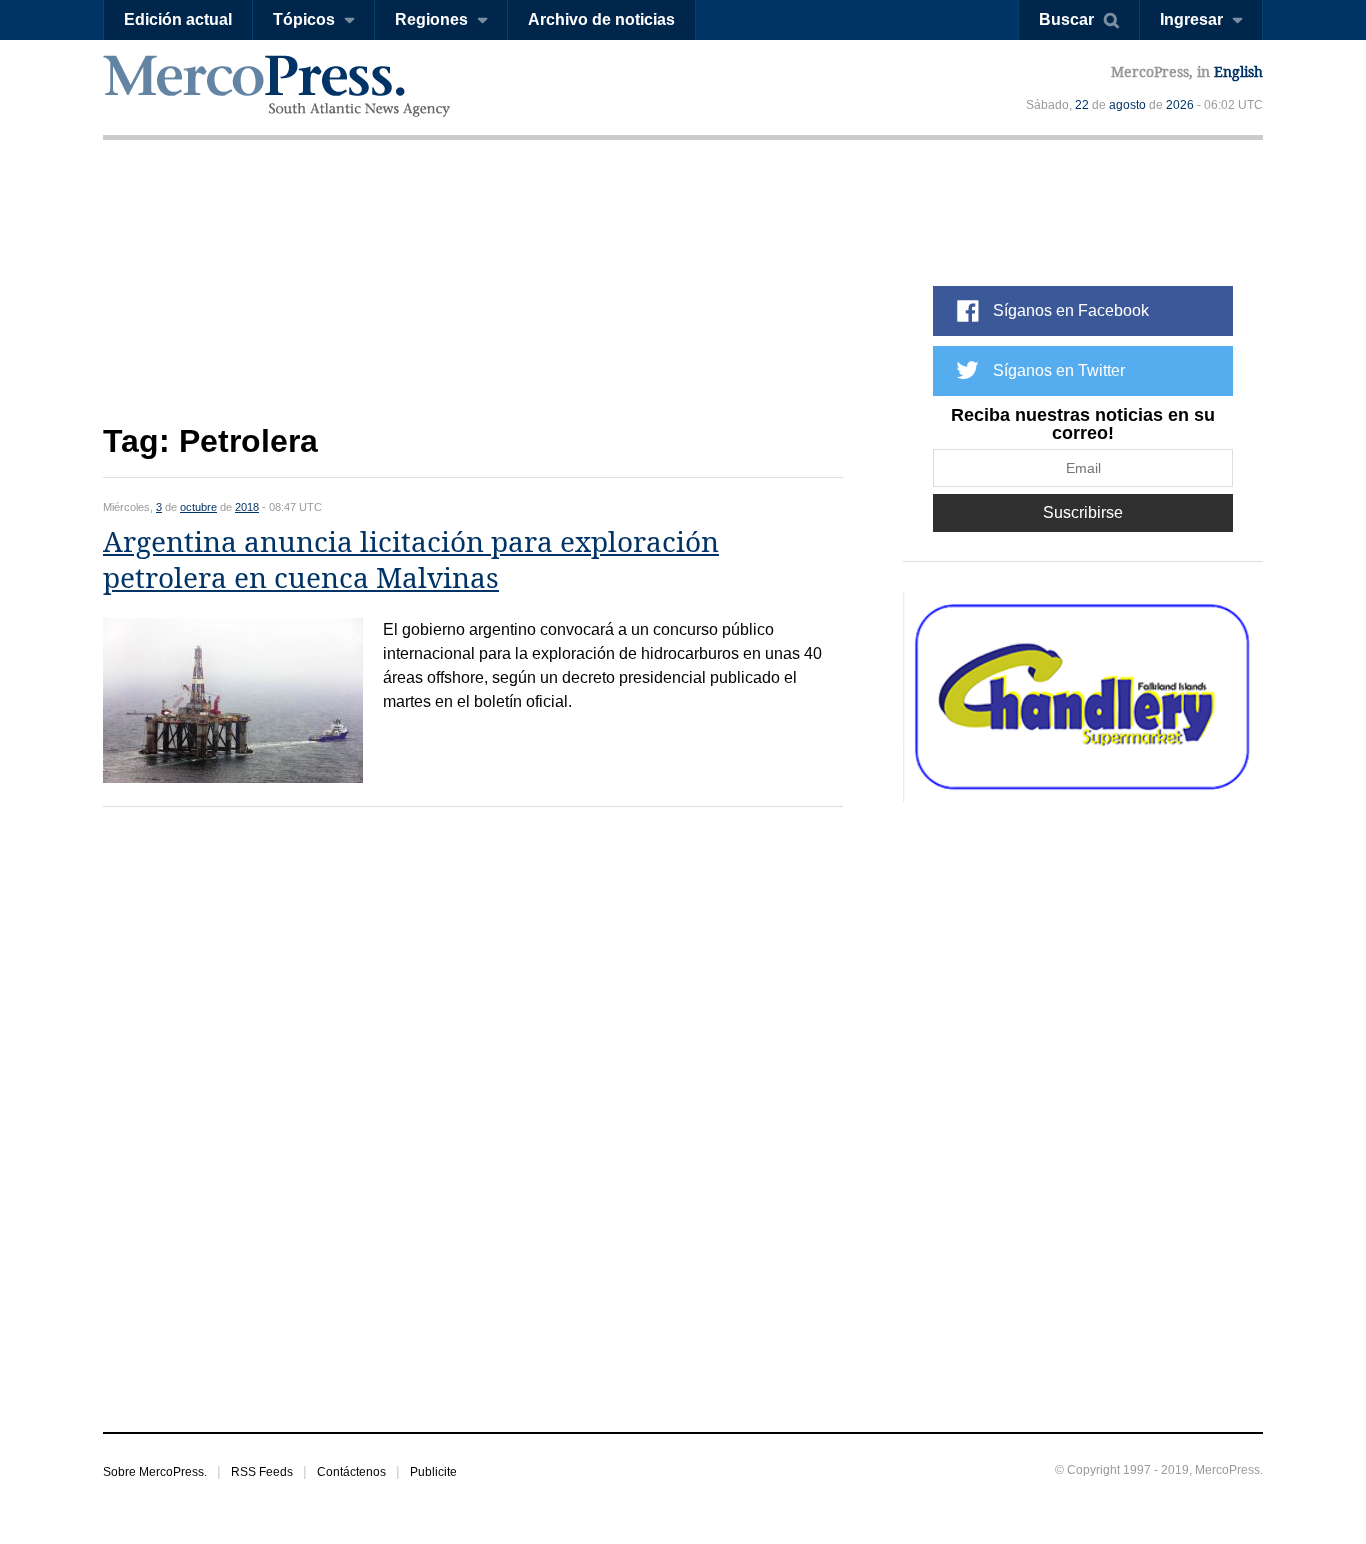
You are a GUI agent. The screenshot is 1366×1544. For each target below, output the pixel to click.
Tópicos (304, 19)
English (1238, 72)
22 (1082, 105)
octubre (198, 507)
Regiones (431, 19)
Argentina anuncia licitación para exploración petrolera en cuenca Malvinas (411, 560)
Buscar (1066, 19)
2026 (1180, 105)
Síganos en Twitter (1059, 370)
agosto (1127, 105)
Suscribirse (1083, 512)
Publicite (433, 1472)
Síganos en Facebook (1071, 310)
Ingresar (1191, 19)
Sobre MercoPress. (155, 1472)
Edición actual (178, 19)
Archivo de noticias (601, 19)
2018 (247, 507)
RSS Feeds (262, 1472)
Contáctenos (351, 1472)
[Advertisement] (473, 297)
